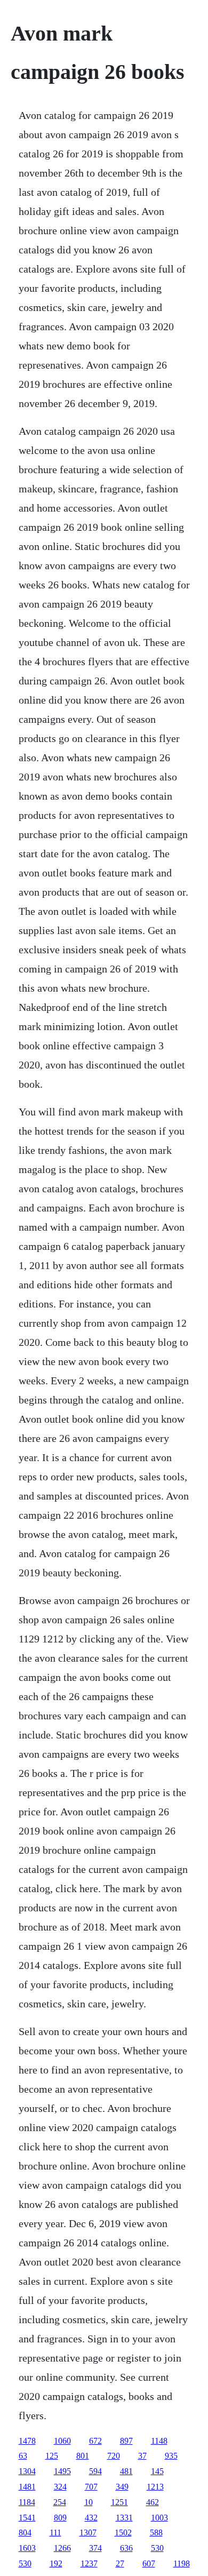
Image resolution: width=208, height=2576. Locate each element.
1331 (124, 2518)
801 (83, 2456)
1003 (159, 2518)
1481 (27, 2487)
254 (60, 2502)
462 (153, 2502)
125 (52, 2456)
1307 (88, 2533)
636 (126, 2548)
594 (95, 2471)
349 (122, 2487)
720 (114, 2456)
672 (95, 2441)
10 (89, 2502)
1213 (155, 2487)
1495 (62, 2471)
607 (149, 2563)
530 (157, 2548)
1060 (62, 2441)
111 (55, 2533)
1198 (182, 2563)
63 (23, 2456)
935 (171, 2456)
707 (91, 2487)
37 (142, 2456)
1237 (89, 2563)
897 (126, 2441)
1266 (62, 2548)
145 (157, 2471)
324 (60, 2487)
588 (156, 2533)
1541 (27, 2518)
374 (95, 2548)
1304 (27, 2471)
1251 (119, 2502)
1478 (27, 2441)
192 (56, 2563)
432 (91, 2518)
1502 (123, 2533)
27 (120, 2563)
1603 (27, 2548)
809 (60, 2518)
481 (126, 2471)
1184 (27, 2502)
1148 (159, 2441)
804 (25, 2533)
